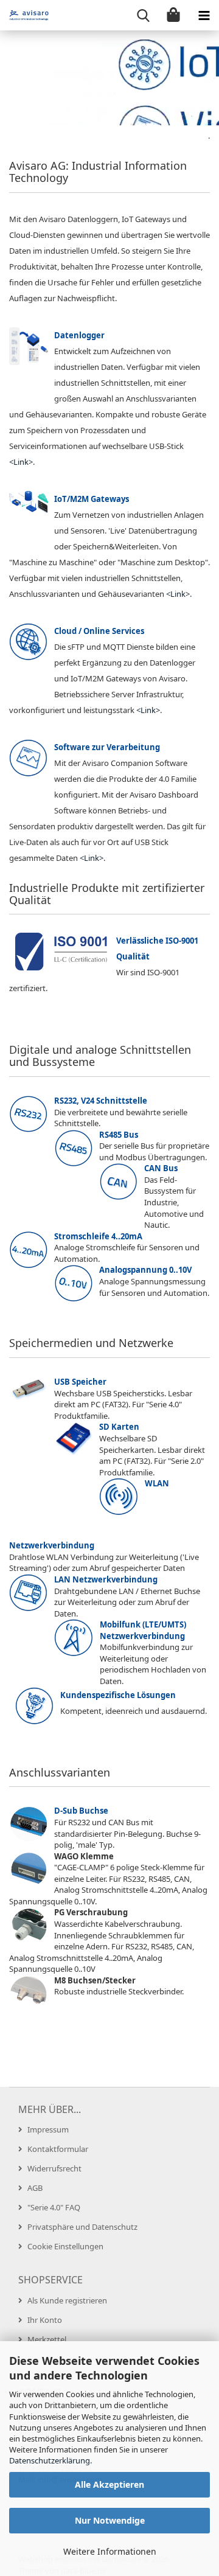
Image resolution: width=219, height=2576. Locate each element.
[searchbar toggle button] (143, 15)
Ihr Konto (45, 2320)
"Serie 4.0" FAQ (54, 2207)
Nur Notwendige (110, 2520)
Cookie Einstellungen (65, 2246)
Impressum (48, 2129)
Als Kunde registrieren (67, 2300)
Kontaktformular (58, 2149)
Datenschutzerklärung (50, 2460)
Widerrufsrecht (54, 2168)
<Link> (21, 462)
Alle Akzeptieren (109, 2484)
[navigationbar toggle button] (204, 15)
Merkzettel (47, 2339)
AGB (35, 2188)
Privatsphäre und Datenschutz (82, 2227)
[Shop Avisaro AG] (24, 15)
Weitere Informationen (110, 2551)
